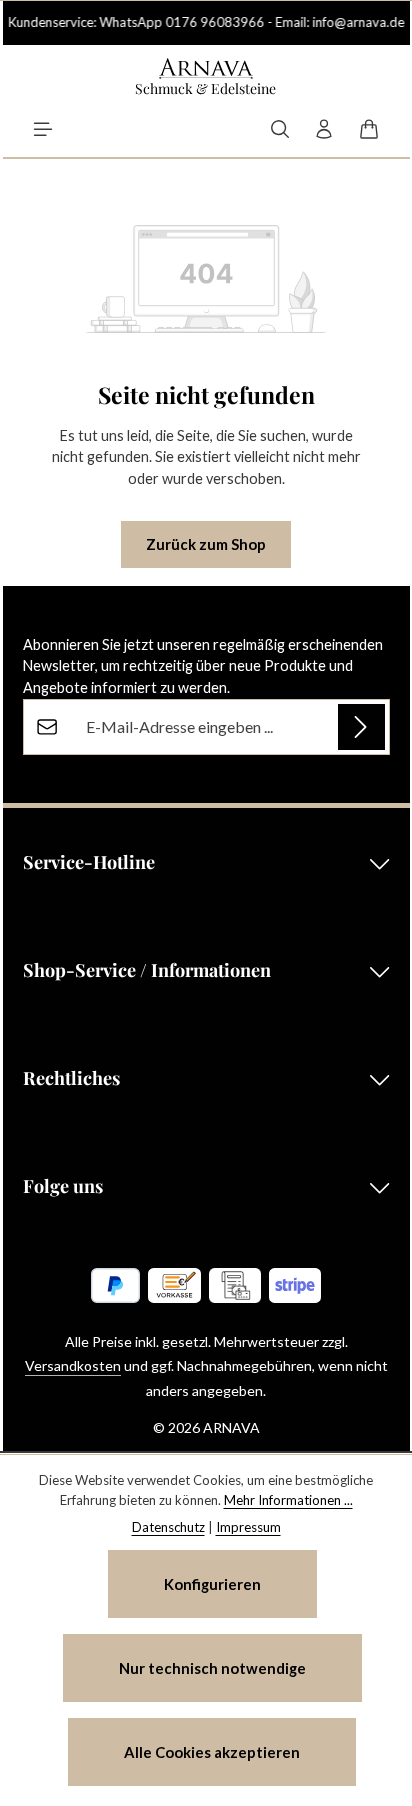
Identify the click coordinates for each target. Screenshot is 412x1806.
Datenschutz (168, 1527)
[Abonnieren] (361, 727)
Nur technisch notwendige (212, 1668)
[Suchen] (280, 129)
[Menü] (43, 129)
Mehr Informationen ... (288, 1500)
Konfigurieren (212, 1584)
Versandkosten (73, 1365)
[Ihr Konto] (324, 129)
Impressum (248, 1527)
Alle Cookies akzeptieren (212, 1752)
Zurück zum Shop (206, 544)
